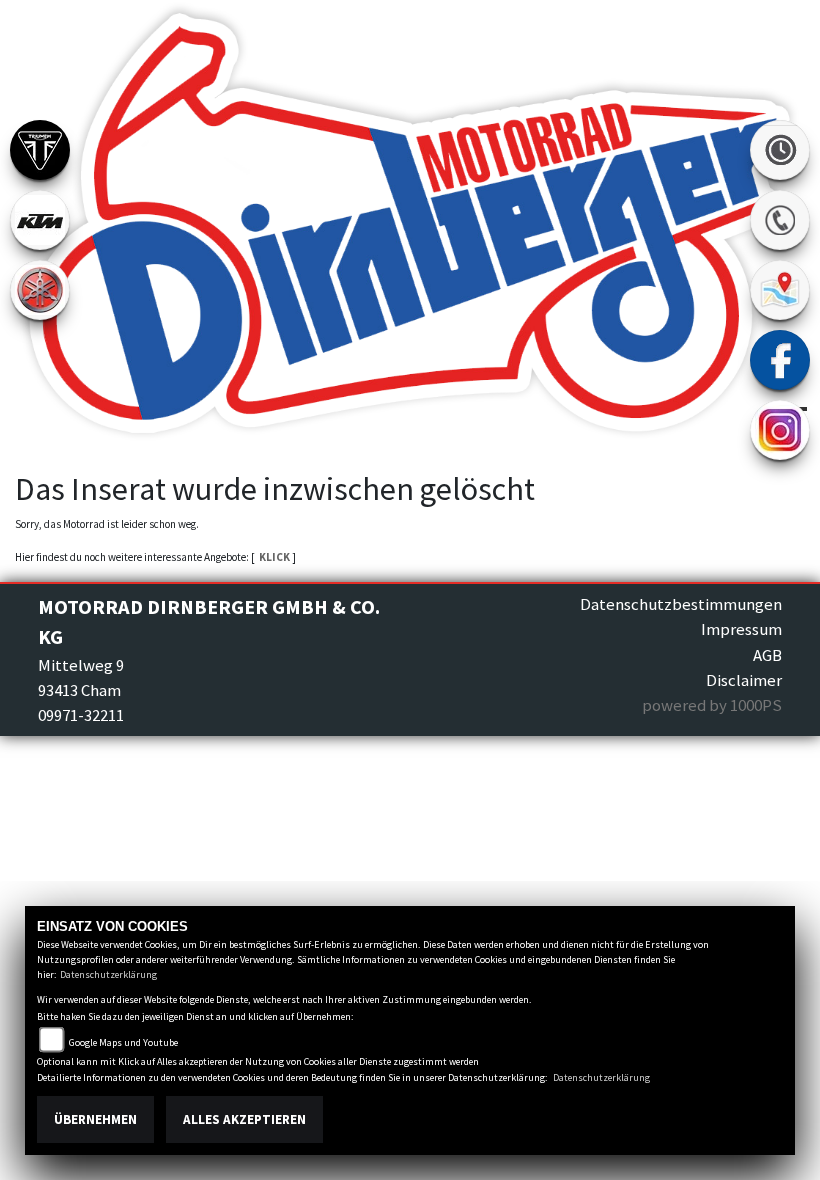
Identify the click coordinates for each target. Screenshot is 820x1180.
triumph (40, 150)
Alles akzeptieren (244, 1119)
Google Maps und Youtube (123, 1042)
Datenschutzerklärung (108, 974)
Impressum (741, 629)
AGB (767, 655)
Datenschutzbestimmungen (681, 604)
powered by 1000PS (712, 705)
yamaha (40, 290)
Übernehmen (95, 1119)
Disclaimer (744, 680)
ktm (40, 220)
